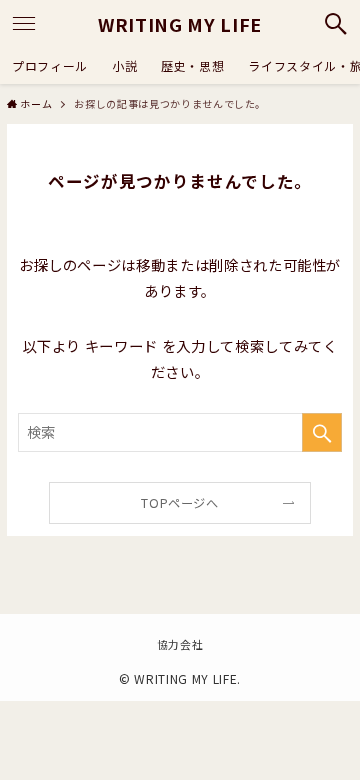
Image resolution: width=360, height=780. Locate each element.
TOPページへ (180, 503)
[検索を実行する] (322, 432)
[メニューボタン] (24, 24)
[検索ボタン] (336, 24)
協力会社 (180, 644)
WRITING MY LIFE (180, 24)
